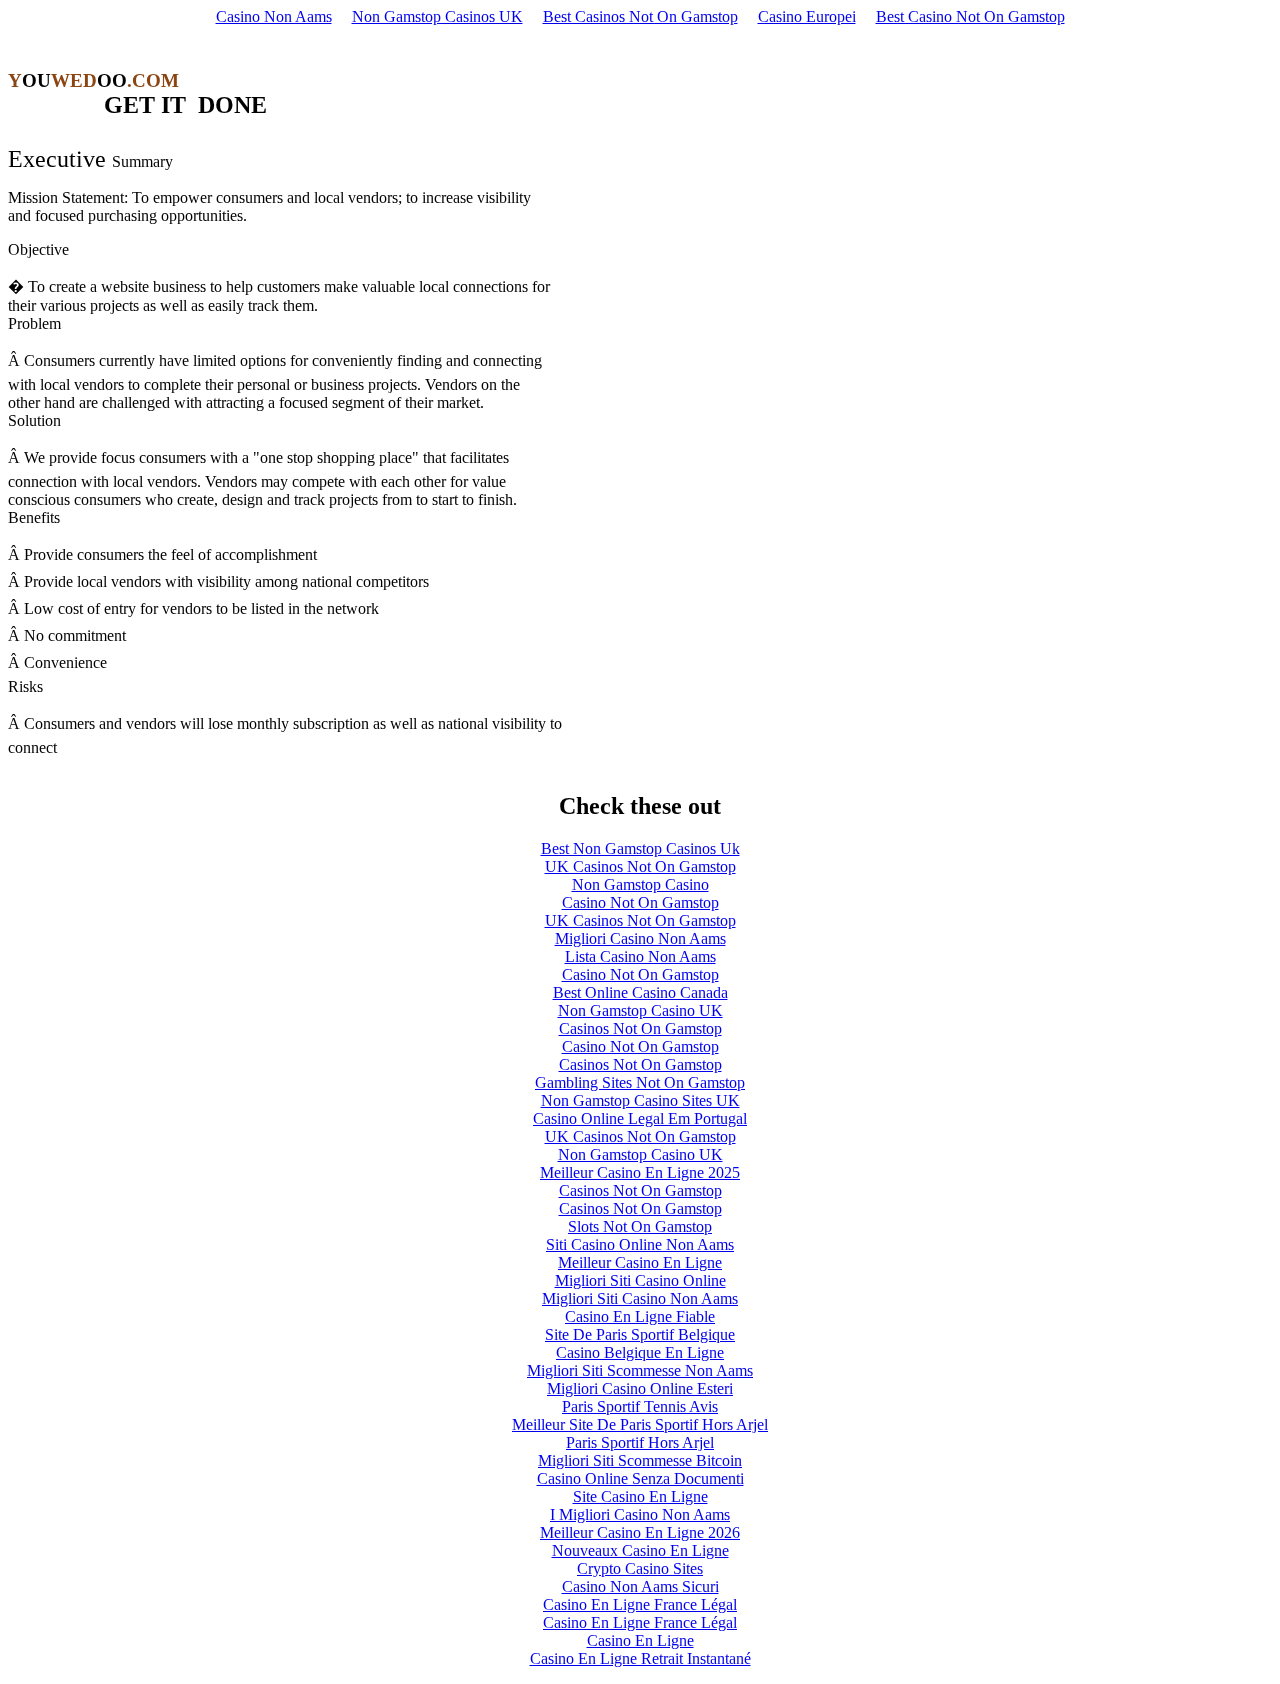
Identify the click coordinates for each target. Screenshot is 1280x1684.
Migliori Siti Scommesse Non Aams (640, 1370)
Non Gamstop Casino (640, 884)
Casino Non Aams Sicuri (640, 1586)
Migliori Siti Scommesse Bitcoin (640, 1460)
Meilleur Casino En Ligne (640, 1262)
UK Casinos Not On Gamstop (640, 866)
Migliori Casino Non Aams (640, 938)
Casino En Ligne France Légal (640, 1604)
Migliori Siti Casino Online (640, 1280)
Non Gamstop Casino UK (640, 1010)
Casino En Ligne (640, 1640)
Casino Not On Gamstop (640, 902)
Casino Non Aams (274, 16)
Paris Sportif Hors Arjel (640, 1442)
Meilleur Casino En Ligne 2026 (640, 1532)
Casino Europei (807, 16)
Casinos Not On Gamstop (640, 1028)
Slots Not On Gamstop (640, 1226)
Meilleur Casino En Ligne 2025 (640, 1172)
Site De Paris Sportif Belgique (640, 1334)
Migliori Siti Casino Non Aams (640, 1298)
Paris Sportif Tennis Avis (640, 1406)
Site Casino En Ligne (640, 1496)
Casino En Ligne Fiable (640, 1316)
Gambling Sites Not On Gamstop (640, 1082)
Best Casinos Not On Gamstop (640, 16)
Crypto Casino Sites (640, 1568)
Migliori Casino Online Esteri (640, 1388)
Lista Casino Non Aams (640, 956)
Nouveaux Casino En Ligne (640, 1550)
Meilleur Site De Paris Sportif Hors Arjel (640, 1424)
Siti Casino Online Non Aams (640, 1244)
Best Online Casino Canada (640, 992)
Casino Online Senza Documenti (640, 1478)
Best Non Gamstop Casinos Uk (640, 848)
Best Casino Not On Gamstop (970, 16)
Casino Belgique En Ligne (640, 1352)
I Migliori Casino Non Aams (640, 1514)
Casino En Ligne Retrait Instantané (640, 1658)
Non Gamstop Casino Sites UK (640, 1100)
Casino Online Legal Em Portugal (640, 1118)
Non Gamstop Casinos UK (437, 16)
